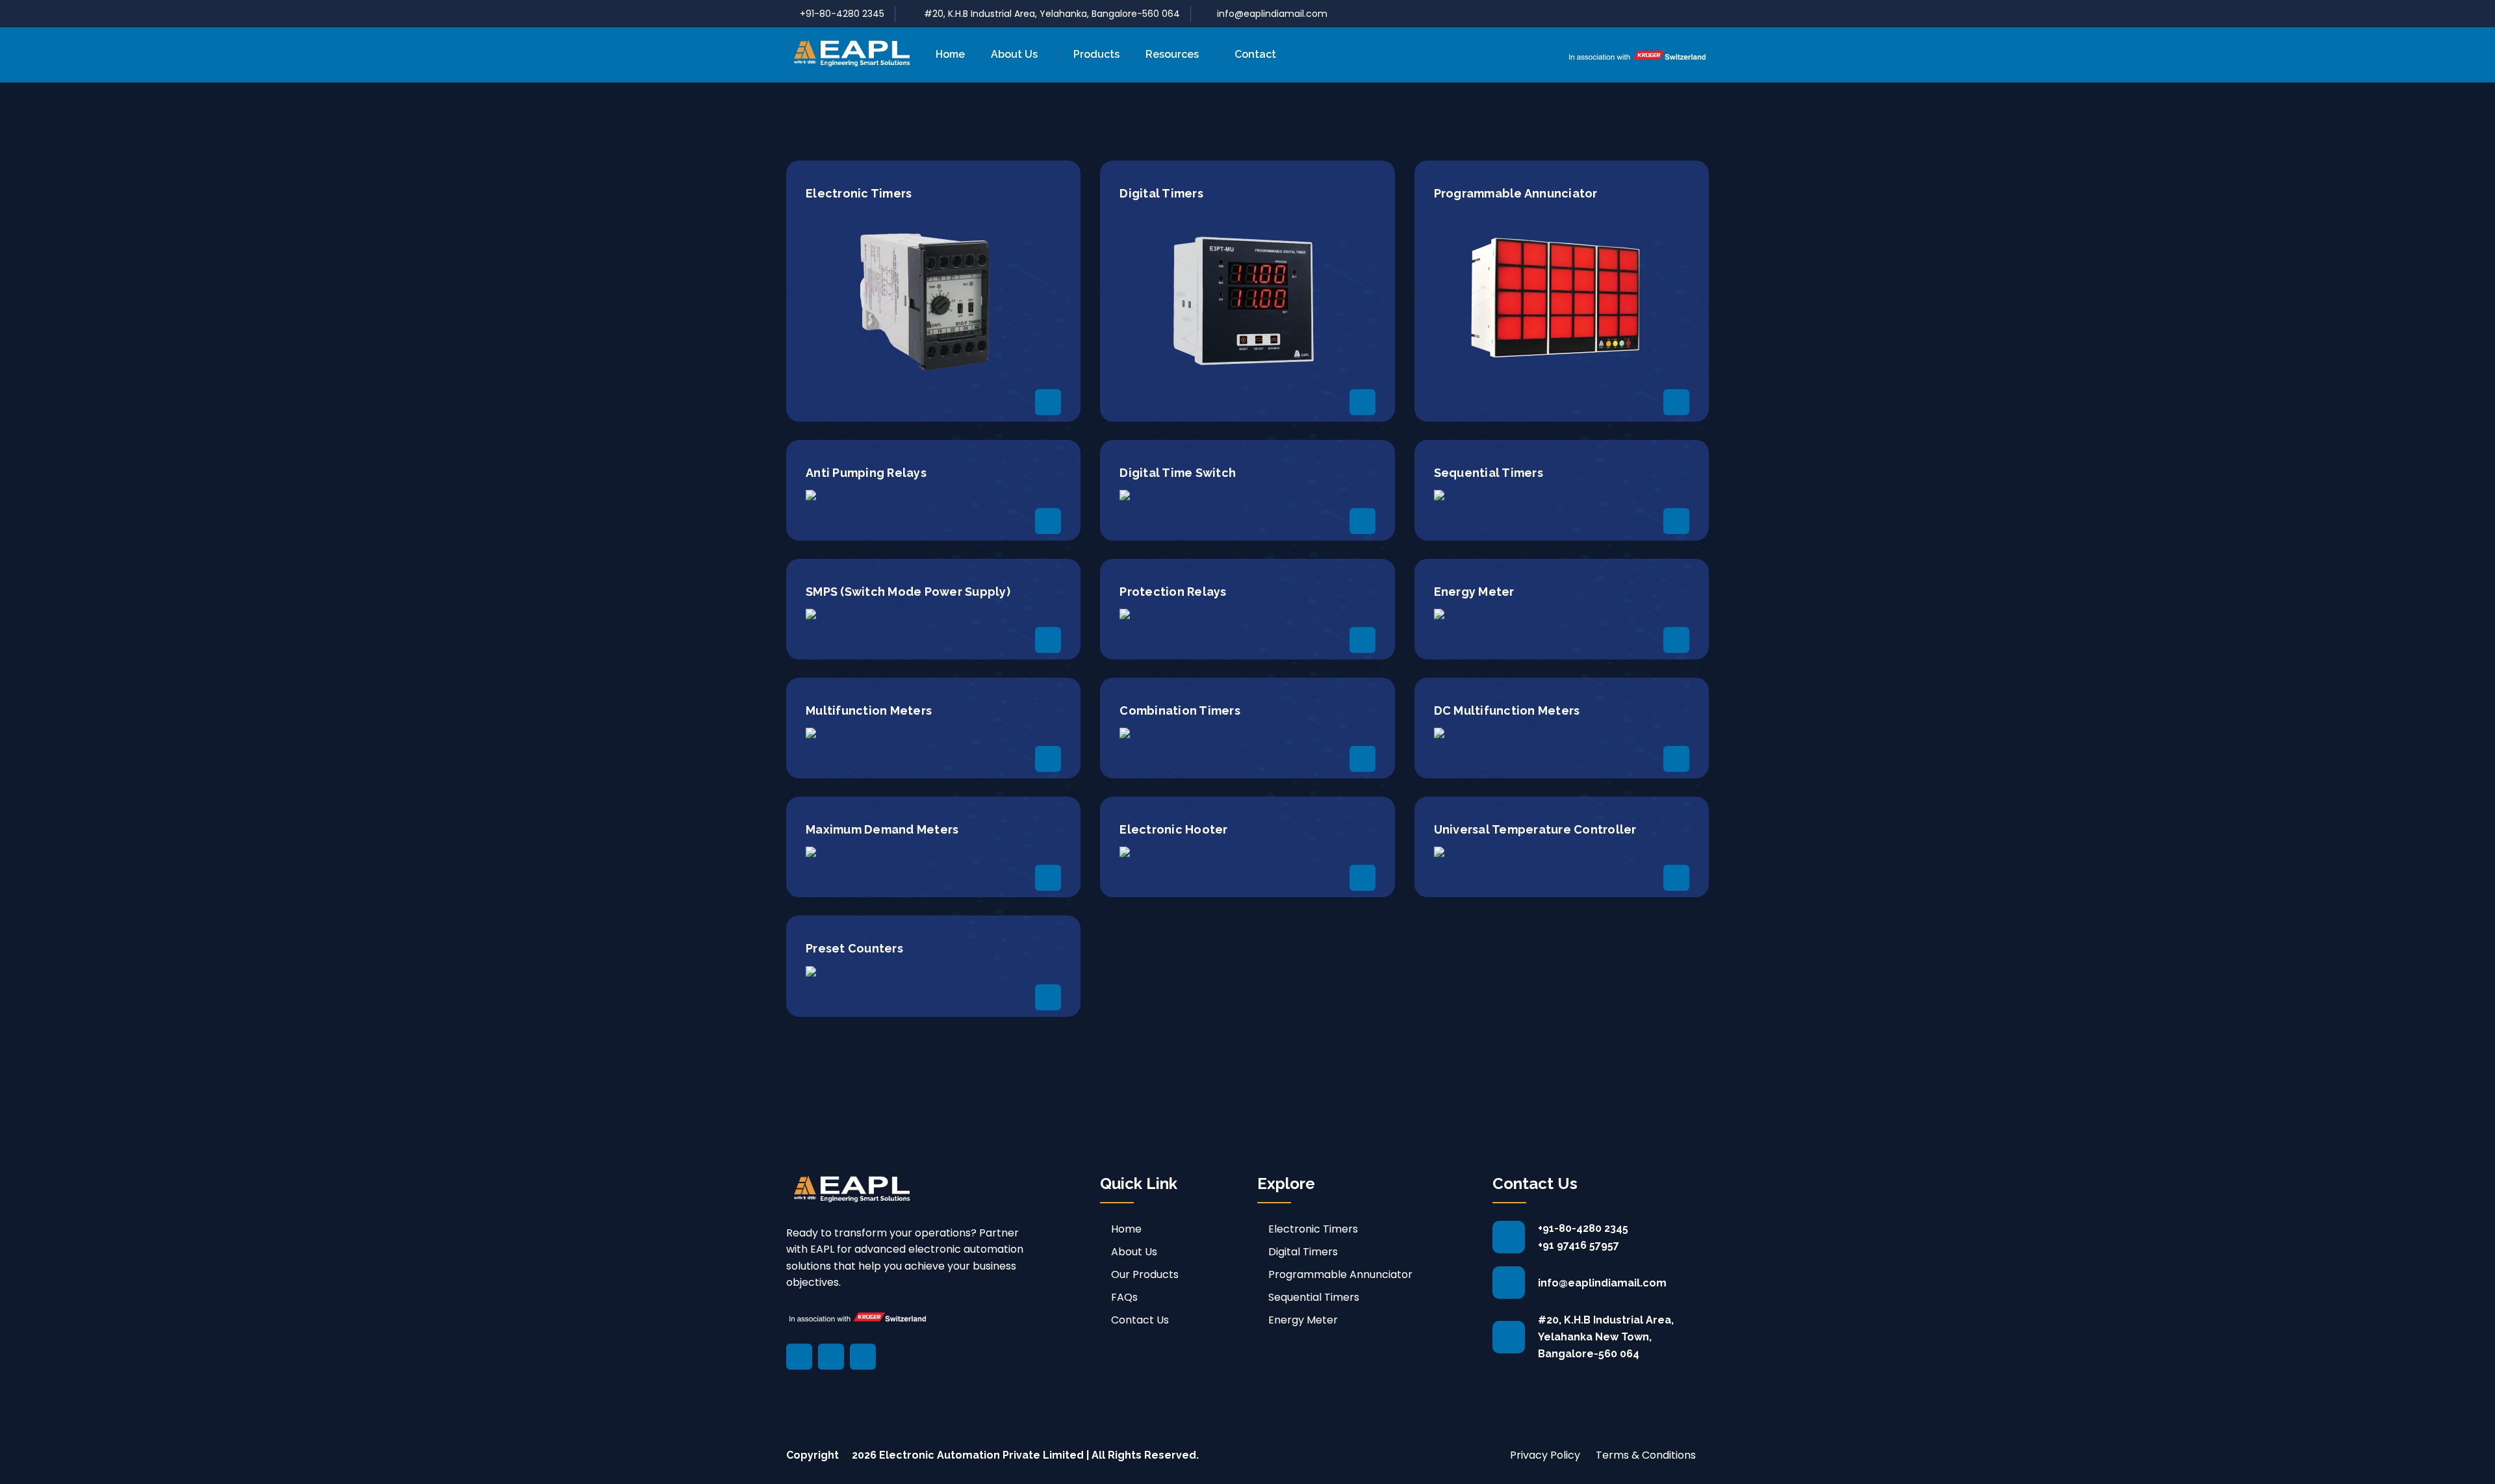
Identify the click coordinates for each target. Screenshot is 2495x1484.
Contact (1255, 54)
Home (950, 54)
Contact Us (1140, 1320)
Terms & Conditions (1646, 1455)
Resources (1172, 54)
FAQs (1124, 1297)
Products (1096, 54)
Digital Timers (1303, 1252)
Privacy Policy (1545, 1455)
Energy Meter (1303, 1320)
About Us (1014, 54)
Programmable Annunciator (1340, 1274)
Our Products (1145, 1274)
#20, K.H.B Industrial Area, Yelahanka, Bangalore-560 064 (1051, 14)
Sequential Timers (1314, 1297)
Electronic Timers (1313, 1229)
